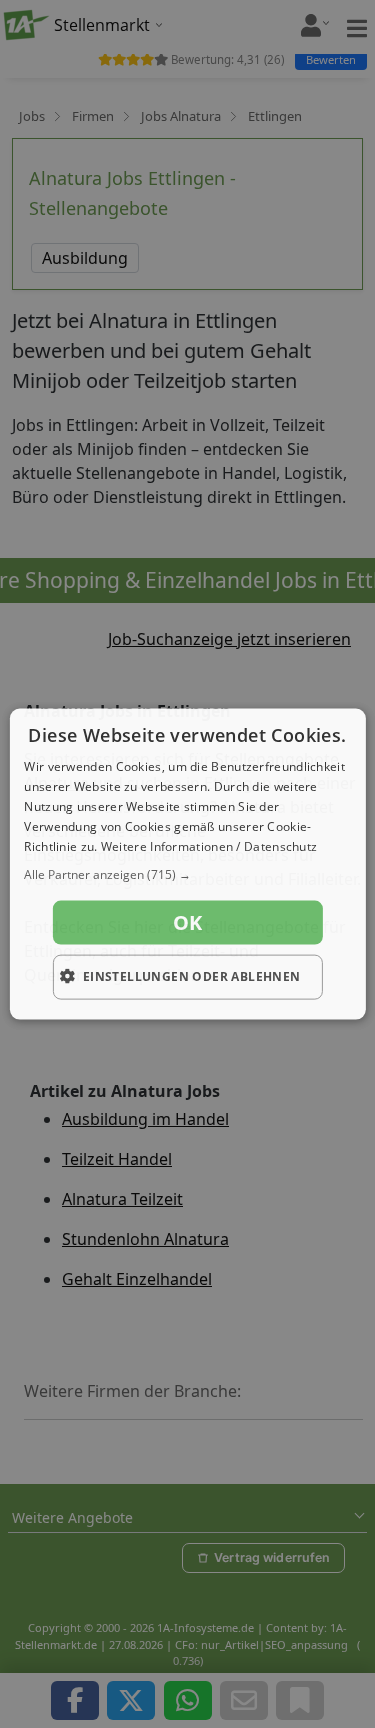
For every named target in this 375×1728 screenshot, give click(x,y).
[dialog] (187, 864)
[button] (187, 875)
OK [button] (188, 922)
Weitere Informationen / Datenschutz (209, 845)
